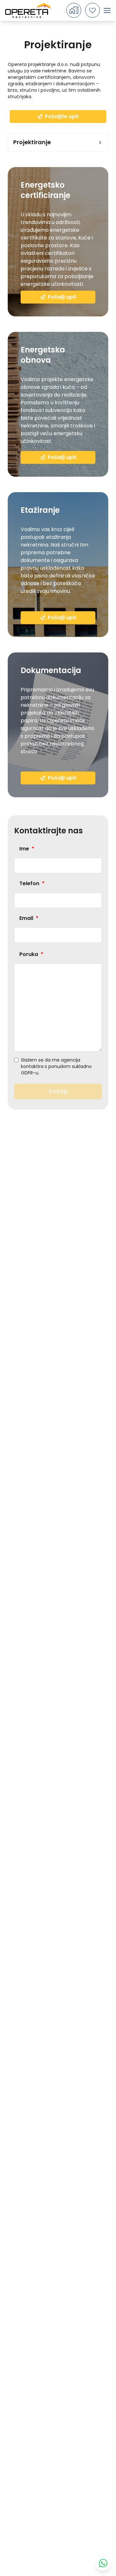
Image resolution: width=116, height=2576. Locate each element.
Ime (27, 849)
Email (29, 918)
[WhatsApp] (103, 2563)
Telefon (32, 883)
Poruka (31, 954)
